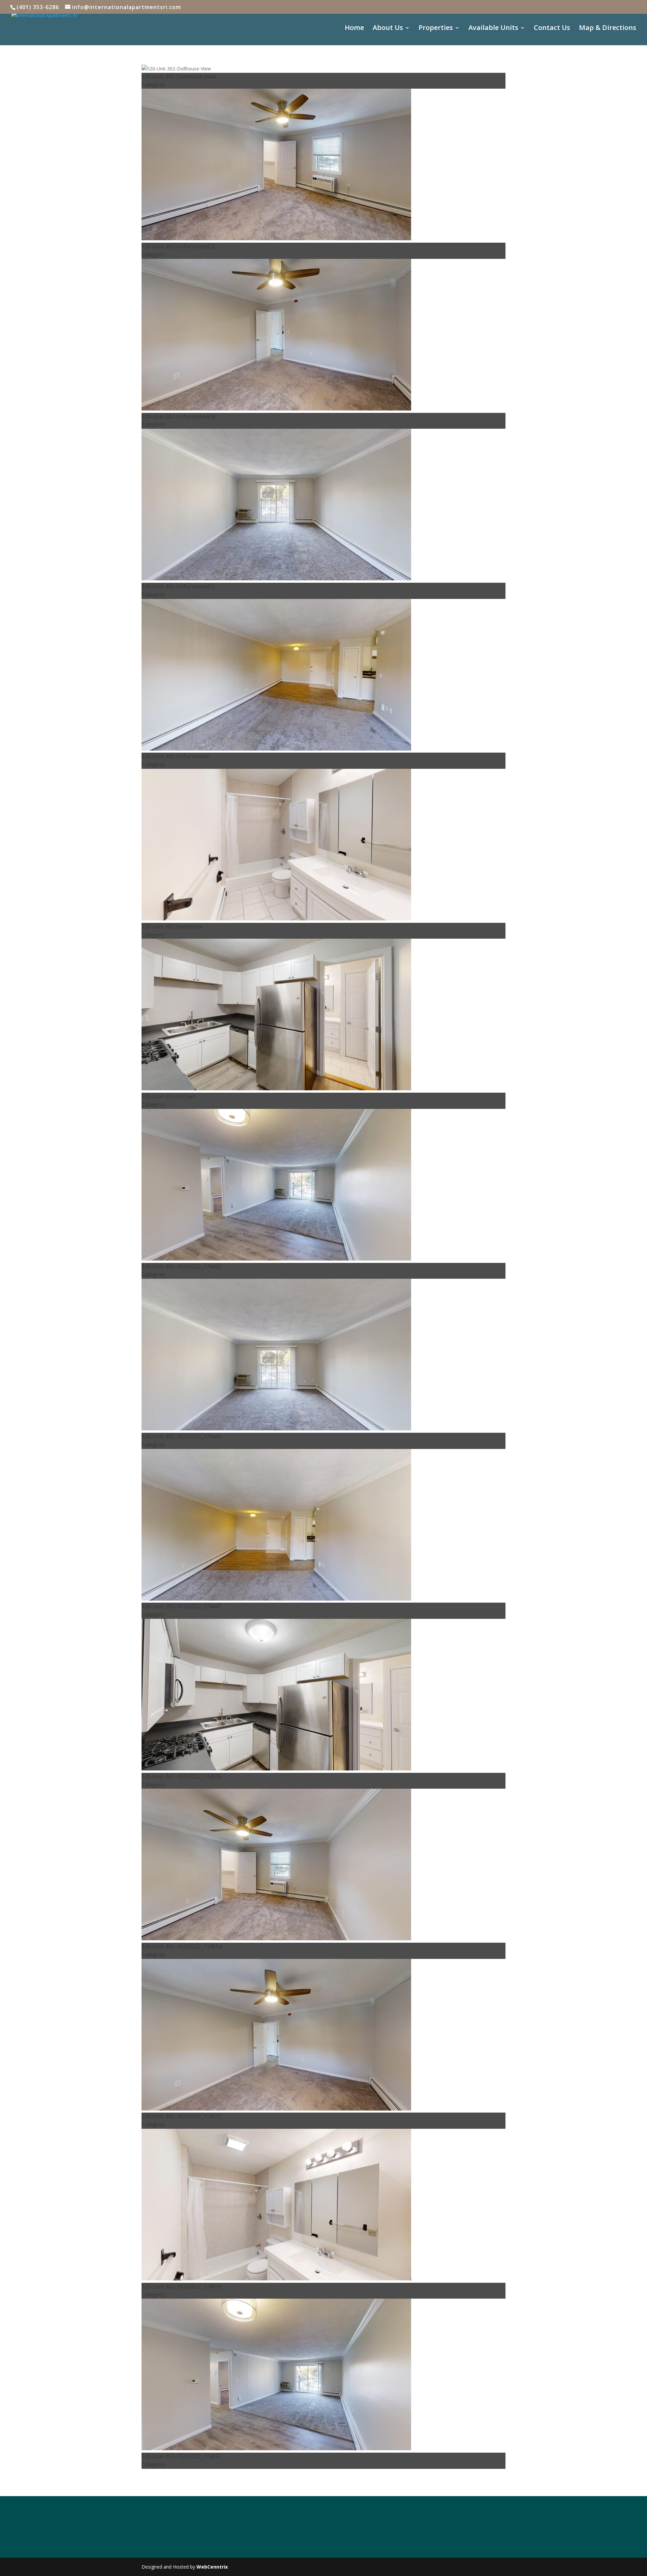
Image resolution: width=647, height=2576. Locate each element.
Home (354, 29)
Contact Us (552, 29)
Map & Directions (608, 29)
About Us (388, 29)
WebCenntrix (212, 2567)
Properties (436, 29)
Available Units (493, 29)
